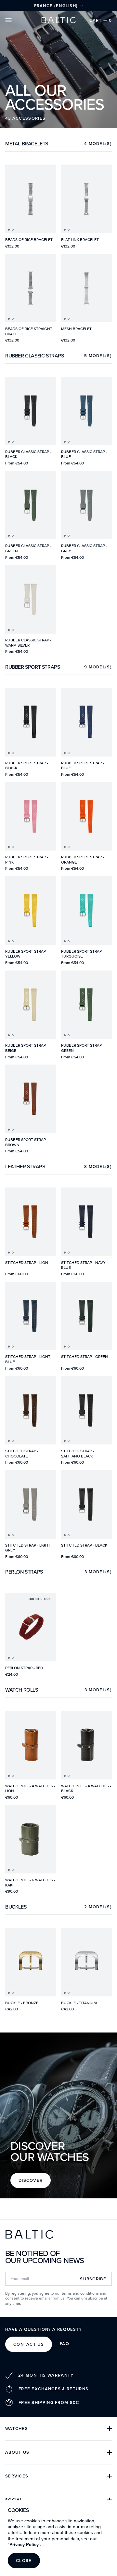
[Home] (58, 20)
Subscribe (93, 2279)
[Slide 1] (9, 230)
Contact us (29, 2344)
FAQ (65, 2344)
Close (24, 2561)
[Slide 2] (13, 230)
